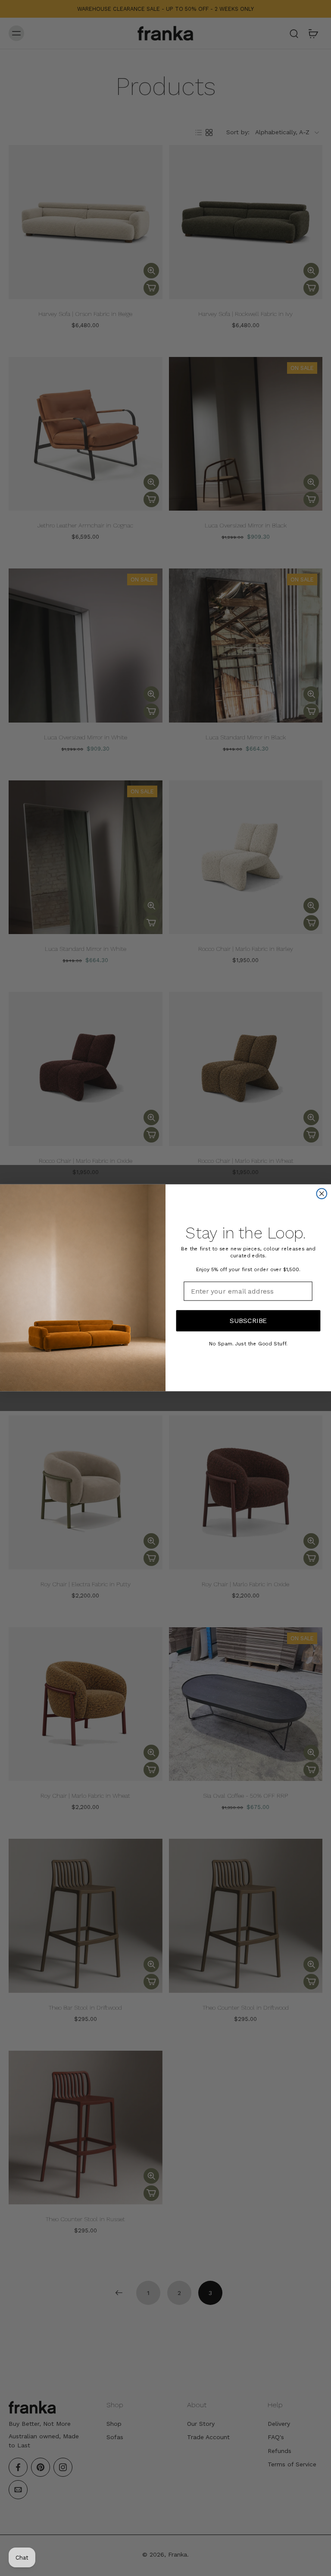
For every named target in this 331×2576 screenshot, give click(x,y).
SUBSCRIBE (248, 1321)
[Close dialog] (322, 1194)
